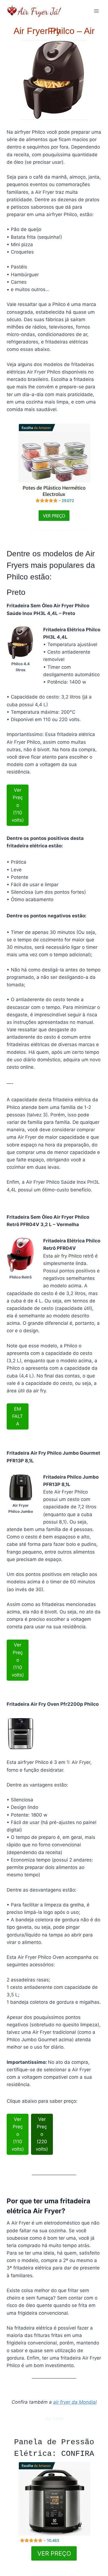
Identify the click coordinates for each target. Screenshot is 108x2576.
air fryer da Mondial (75, 2402)
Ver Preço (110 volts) (18, 805)
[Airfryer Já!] (34, 11)
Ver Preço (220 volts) (42, 2134)
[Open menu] (96, 11)
